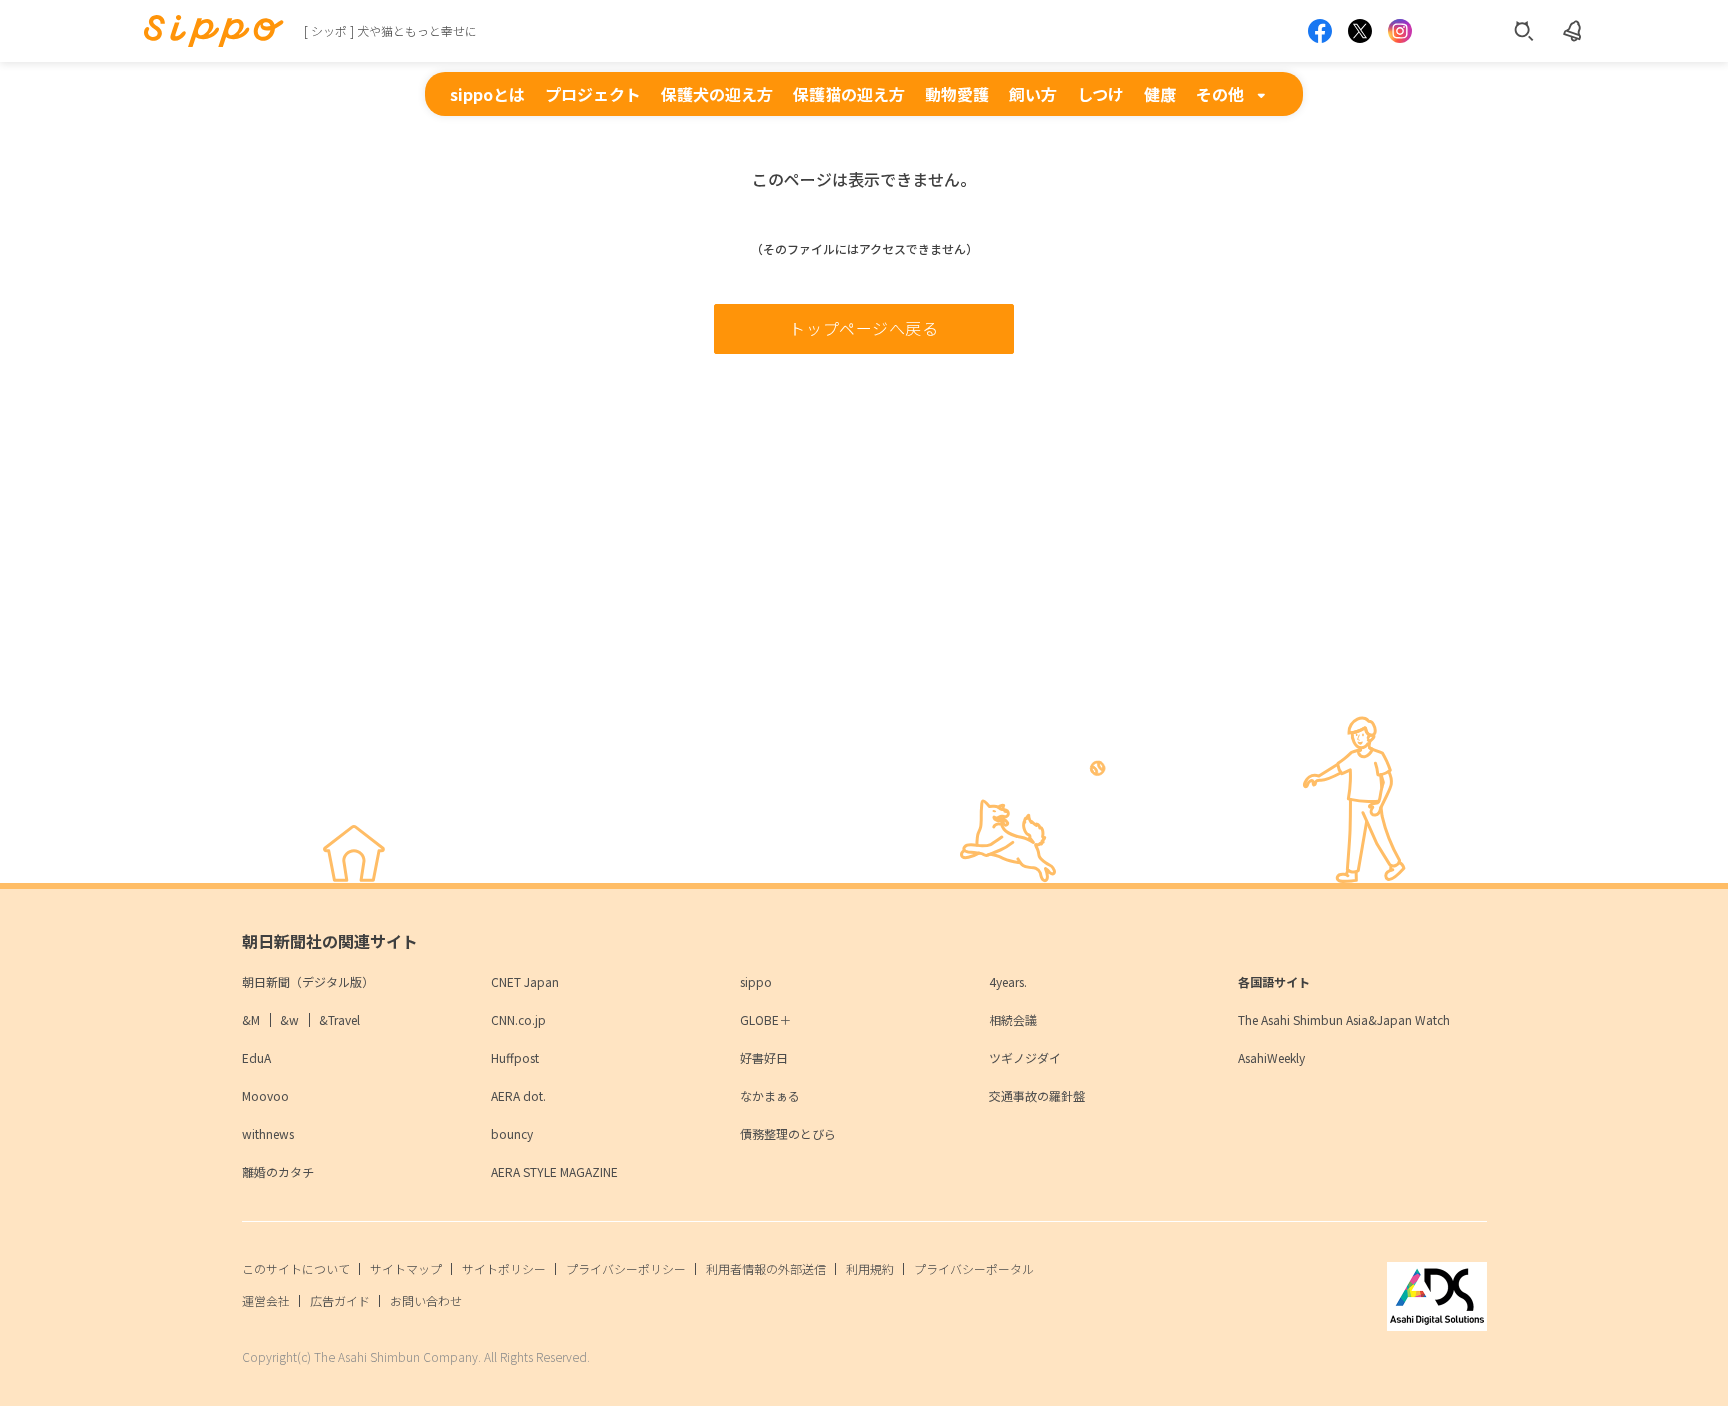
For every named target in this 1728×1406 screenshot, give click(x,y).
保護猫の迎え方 (849, 94)
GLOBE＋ (765, 1019)
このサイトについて (296, 1268)
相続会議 (1013, 1019)
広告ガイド (340, 1300)
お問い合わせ (426, 1300)
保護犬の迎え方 (717, 94)
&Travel (339, 1019)
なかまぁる (770, 1095)
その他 (1220, 94)
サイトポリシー (504, 1268)
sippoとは (487, 94)
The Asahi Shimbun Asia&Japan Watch (1344, 1019)
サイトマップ (406, 1268)
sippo (756, 981)
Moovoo (265, 1095)
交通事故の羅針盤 (1037, 1095)
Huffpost (515, 1057)
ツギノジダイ (1025, 1057)
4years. (1008, 981)
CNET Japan (525, 981)
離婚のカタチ (278, 1171)
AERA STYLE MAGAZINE (554, 1171)
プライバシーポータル (974, 1268)
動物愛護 (957, 94)
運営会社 (266, 1300)
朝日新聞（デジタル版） (308, 981)
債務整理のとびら (788, 1133)
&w (289, 1019)
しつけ (1100, 94)
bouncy (512, 1133)
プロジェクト (593, 94)
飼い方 (1033, 94)
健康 (1160, 94)
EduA (256, 1057)
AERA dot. (518, 1095)
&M (251, 1019)
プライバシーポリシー (626, 1268)
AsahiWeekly (1271, 1057)
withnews (268, 1133)
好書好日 (764, 1057)
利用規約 (870, 1268)
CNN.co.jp (518, 1019)
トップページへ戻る (863, 328)
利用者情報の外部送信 (766, 1268)
